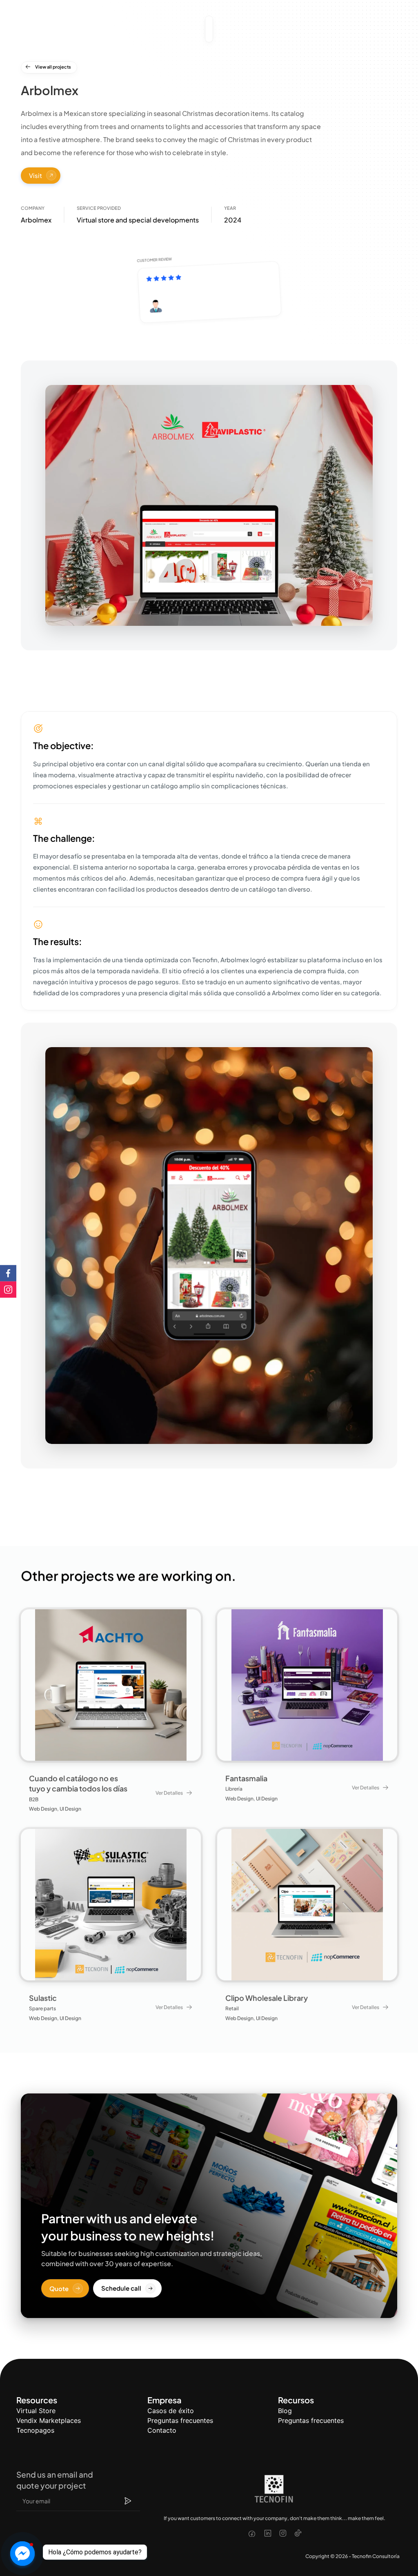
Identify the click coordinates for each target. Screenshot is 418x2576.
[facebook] (252, 2534)
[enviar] (128, 2501)
